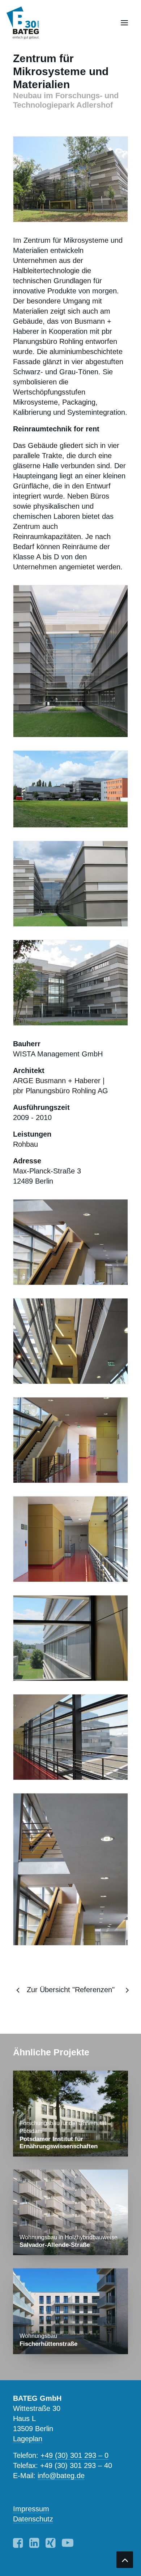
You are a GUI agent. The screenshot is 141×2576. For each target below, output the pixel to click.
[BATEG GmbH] (26, 23)
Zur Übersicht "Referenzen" (71, 1990)
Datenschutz (33, 2519)
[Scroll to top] (125, 2559)
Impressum (31, 2509)
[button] (124, 23)
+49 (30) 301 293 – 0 (74, 2455)
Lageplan (28, 2439)
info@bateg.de (61, 2476)
